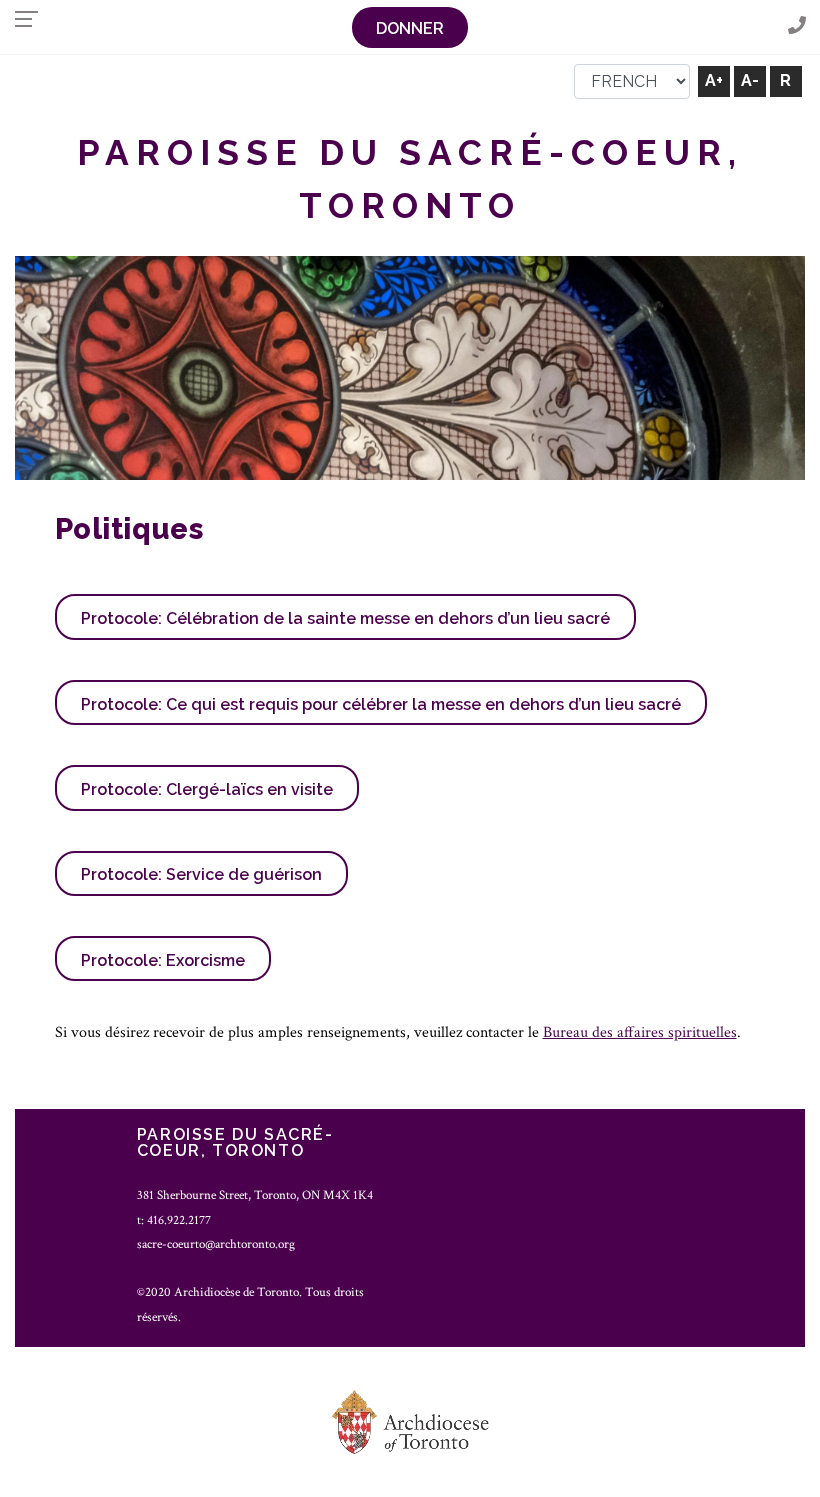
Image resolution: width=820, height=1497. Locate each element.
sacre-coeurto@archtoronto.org (216, 1244)
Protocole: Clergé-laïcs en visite (207, 789)
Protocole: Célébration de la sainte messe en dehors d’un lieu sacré (345, 618)
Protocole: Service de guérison (201, 874)
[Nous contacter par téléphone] (797, 26)
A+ (714, 80)
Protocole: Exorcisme (163, 960)
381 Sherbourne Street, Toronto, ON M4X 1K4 (255, 1195)
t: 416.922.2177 (174, 1220)
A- (750, 80)
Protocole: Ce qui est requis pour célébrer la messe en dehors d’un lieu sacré (381, 704)
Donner (410, 28)
